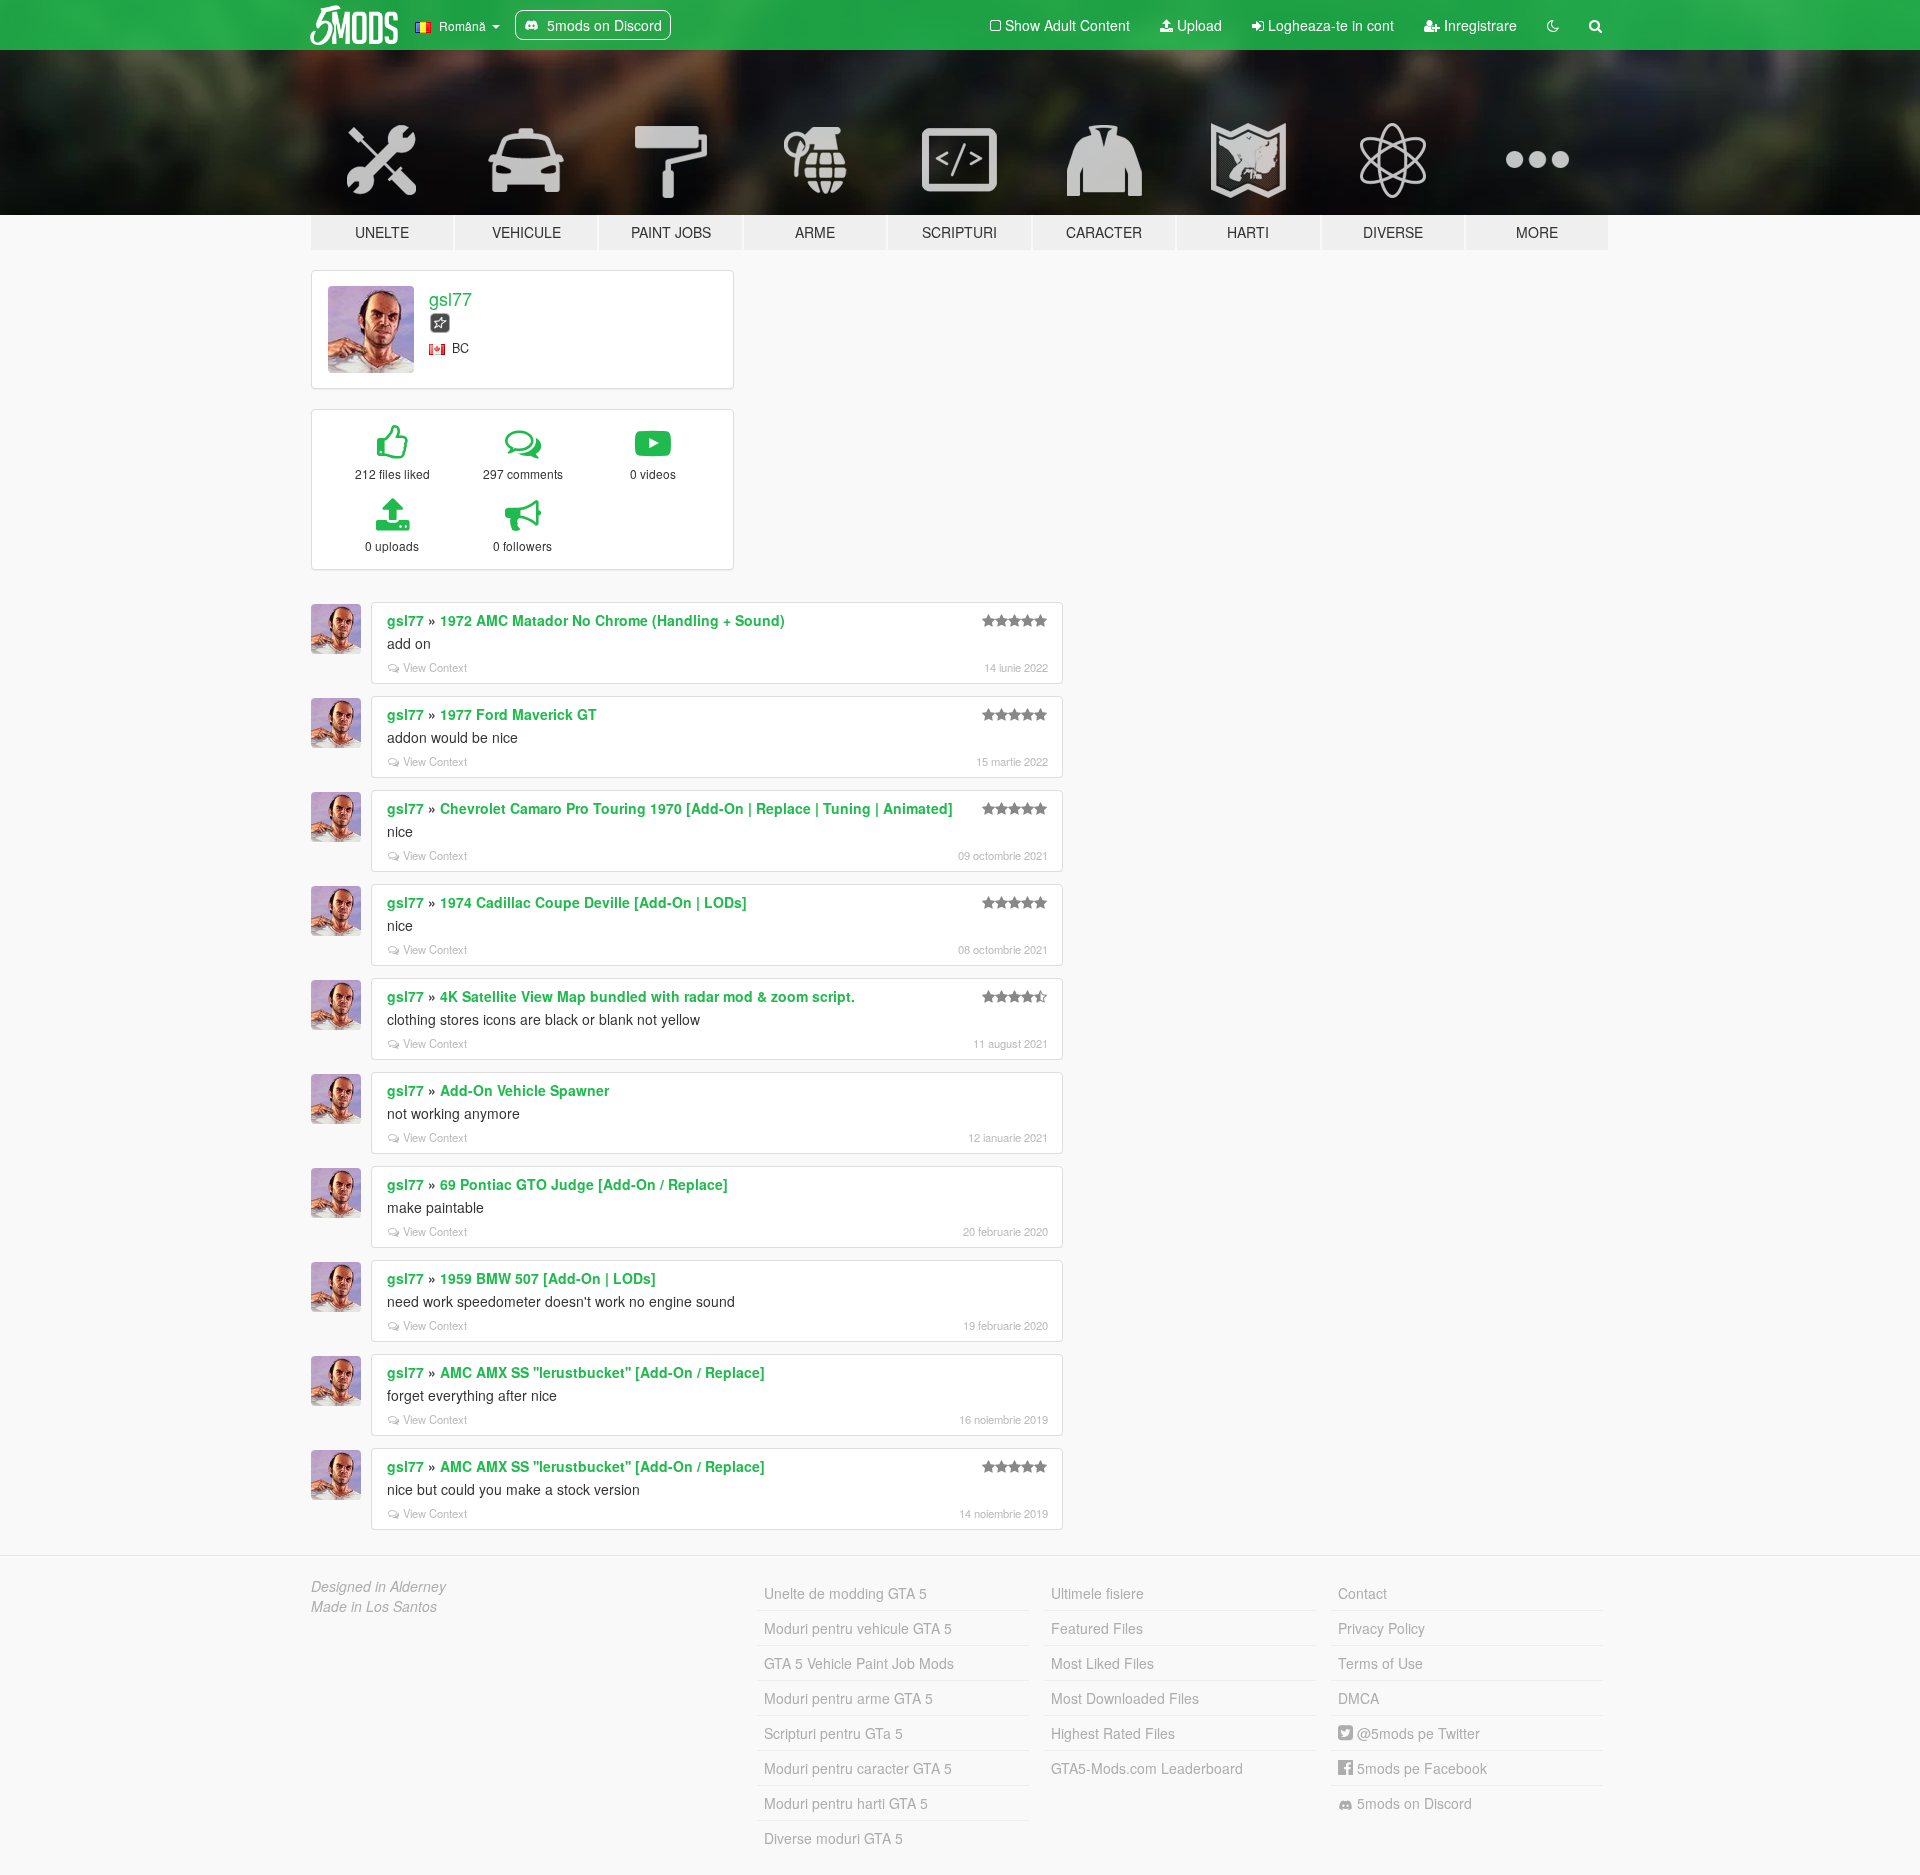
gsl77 (450, 298)
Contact (1362, 1593)
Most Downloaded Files (1125, 1698)
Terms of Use (1380, 1663)
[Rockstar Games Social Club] (440, 320)
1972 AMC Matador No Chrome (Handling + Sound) (612, 620)
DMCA (1358, 1698)
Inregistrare (1478, 25)
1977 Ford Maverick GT (518, 714)
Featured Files (1097, 1628)
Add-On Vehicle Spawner (524, 1090)
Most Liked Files (1102, 1663)
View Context (435, 667)
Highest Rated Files (1113, 1733)
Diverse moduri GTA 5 (833, 1838)
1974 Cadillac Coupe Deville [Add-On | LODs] (593, 902)
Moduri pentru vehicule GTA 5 (858, 1628)
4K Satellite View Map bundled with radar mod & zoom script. (647, 996)
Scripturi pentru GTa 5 (833, 1733)
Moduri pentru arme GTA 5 (848, 1698)
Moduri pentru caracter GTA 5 (858, 1768)
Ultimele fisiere (1097, 1593)
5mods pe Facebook (1420, 1768)
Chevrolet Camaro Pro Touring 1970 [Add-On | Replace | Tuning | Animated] (696, 808)
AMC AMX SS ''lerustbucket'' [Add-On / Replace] (602, 1372)
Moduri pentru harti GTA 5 (846, 1803)
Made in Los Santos (374, 1606)
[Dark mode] (1553, 25)
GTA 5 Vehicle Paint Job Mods (859, 1663)
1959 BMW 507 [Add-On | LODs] (548, 1278)
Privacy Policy (1381, 1628)
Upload (1197, 25)
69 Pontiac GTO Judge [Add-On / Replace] (584, 1184)
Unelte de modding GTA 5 (845, 1593)
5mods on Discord (1412, 1803)
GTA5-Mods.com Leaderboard (1147, 1768)
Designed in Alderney (378, 1586)
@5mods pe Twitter (1416, 1733)
